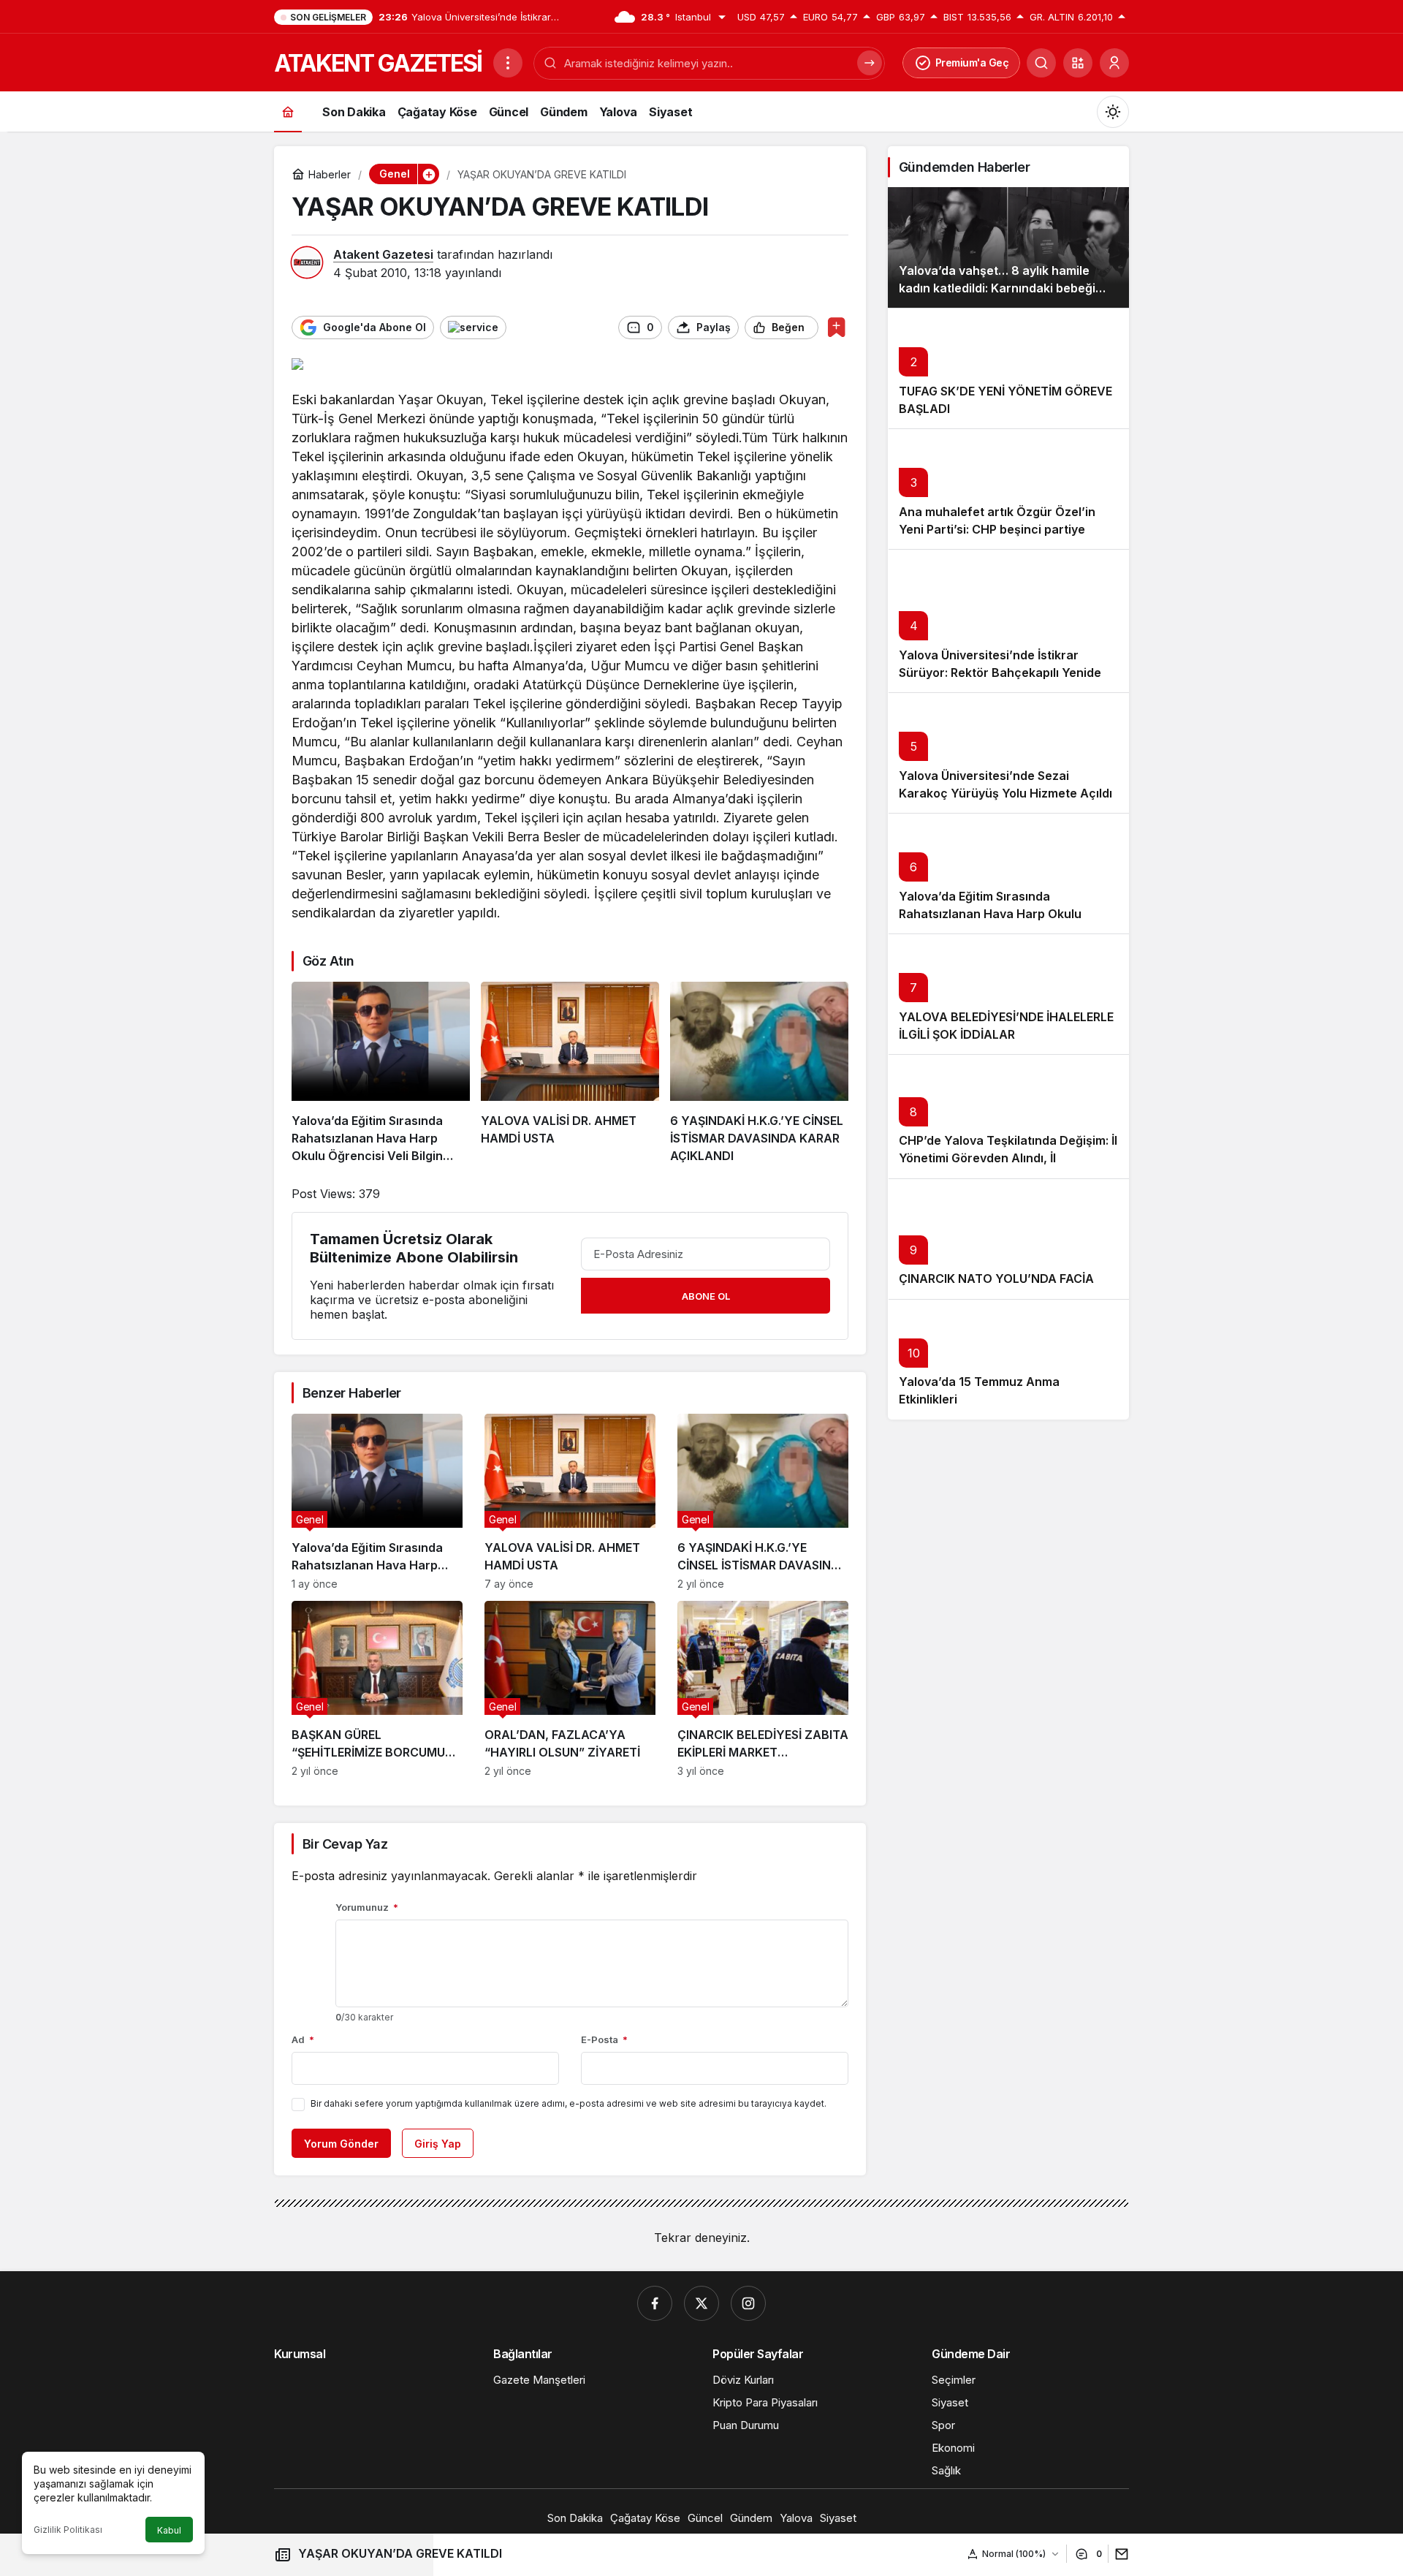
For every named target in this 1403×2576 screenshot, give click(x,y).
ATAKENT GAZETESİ (378, 63)
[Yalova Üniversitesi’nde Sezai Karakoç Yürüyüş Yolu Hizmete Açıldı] (1008, 753)
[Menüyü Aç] (508, 63)
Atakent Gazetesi (383, 254)
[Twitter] (701, 2303)
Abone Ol (706, 1296)
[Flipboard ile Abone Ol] (473, 327)
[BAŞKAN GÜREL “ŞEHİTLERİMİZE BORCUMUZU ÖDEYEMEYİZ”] (377, 1689)
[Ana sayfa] (288, 111)
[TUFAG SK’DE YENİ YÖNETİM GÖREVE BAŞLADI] (1008, 368)
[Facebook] (655, 2303)
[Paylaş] (1118, 2554)
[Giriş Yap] (1114, 63)
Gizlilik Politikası (68, 2530)
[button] (1078, 63)
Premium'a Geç (972, 62)
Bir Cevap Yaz (345, 1844)
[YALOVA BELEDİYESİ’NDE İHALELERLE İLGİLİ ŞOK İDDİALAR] (1008, 994)
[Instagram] (748, 2303)
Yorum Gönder (341, 2144)
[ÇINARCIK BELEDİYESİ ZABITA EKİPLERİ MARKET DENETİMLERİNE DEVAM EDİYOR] (763, 1689)
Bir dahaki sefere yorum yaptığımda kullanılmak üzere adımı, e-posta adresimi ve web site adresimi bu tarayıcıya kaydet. (569, 2103)
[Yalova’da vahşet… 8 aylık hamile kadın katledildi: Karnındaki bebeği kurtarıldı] (1008, 247)
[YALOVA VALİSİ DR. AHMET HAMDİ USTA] (570, 1073)
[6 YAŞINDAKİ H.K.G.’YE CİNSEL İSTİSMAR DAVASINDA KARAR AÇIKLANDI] (759, 1073)
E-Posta (604, 2039)
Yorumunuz (367, 1907)
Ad (303, 2039)
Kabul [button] (169, 2530)
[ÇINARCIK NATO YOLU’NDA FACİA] (1008, 1239)
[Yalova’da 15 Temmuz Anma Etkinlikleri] (1008, 1359)
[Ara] (1041, 63)
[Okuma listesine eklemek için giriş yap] (836, 327)
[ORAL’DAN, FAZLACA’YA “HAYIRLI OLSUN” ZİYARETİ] (570, 1689)
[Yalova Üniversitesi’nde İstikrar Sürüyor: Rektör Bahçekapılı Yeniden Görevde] (1008, 621)
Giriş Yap (438, 2144)
